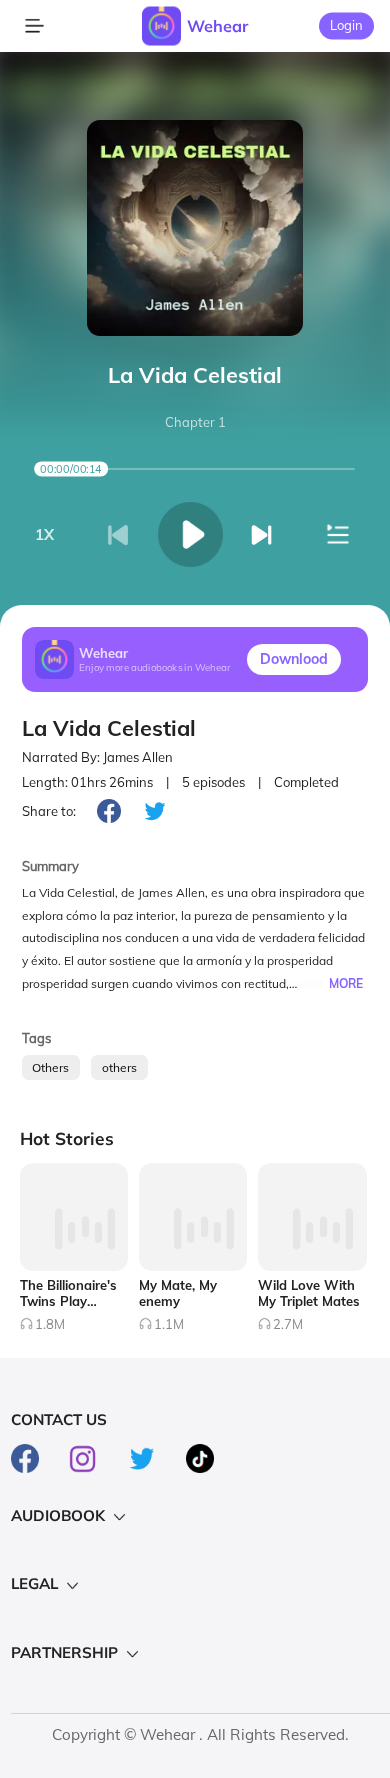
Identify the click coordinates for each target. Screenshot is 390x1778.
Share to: (49, 811)
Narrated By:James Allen (97, 757)
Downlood (294, 659)
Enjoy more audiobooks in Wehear (155, 667)
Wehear (217, 26)
